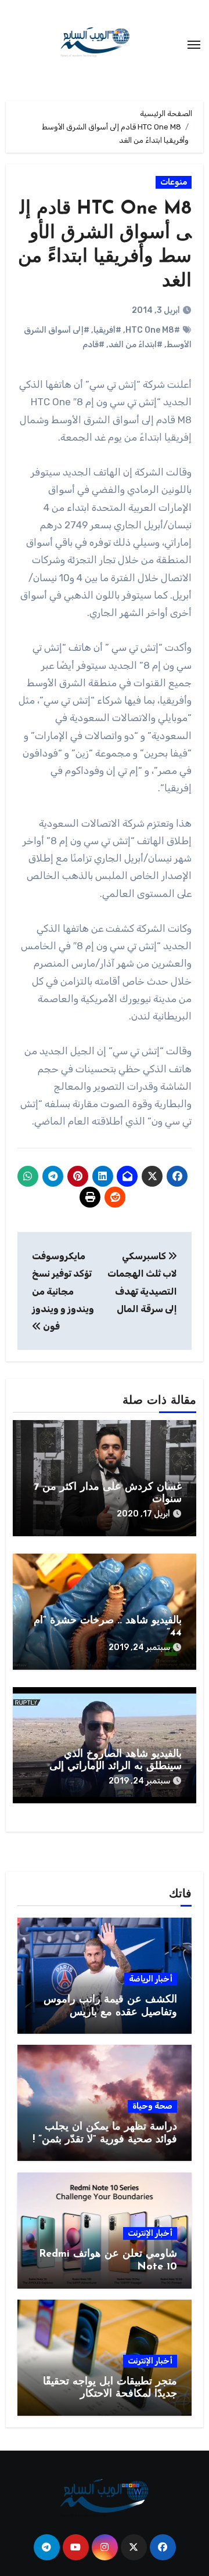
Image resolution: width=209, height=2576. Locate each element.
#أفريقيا (107, 330)
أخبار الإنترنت (150, 2233)
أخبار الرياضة (151, 1979)
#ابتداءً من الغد (136, 345)
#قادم (93, 345)
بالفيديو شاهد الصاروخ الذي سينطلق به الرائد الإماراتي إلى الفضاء (116, 1767)
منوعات (174, 182)
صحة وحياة (152, 2106)
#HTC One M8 (153, 330)
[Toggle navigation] (194, 45)
